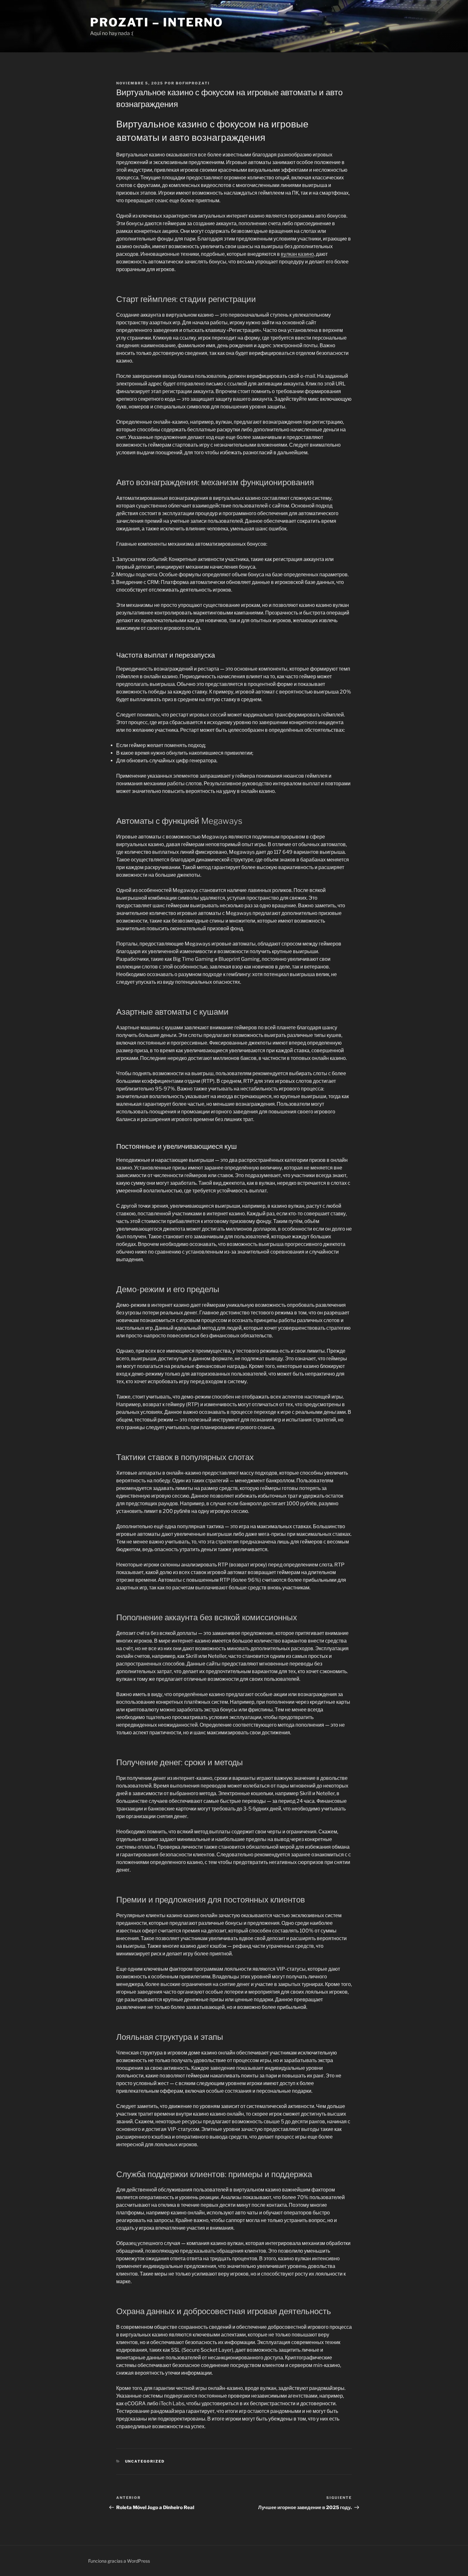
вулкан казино (297, 254)
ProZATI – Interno (157, 22)
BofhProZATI (193, 83)
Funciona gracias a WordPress (119, 2561)
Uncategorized (145, 2461)
